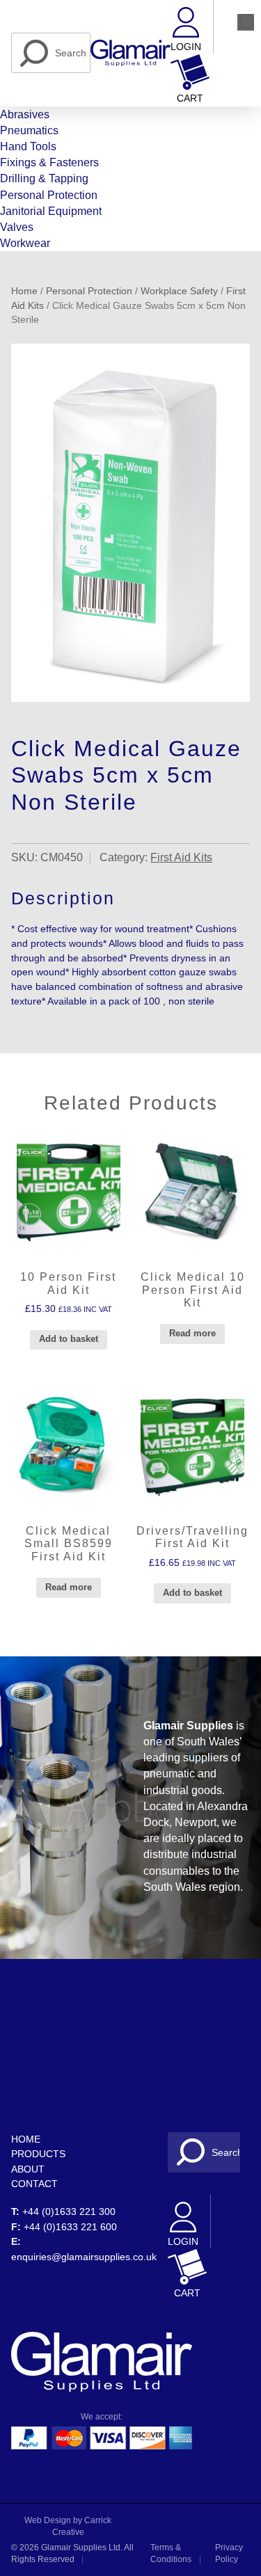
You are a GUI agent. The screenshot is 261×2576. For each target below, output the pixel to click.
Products (38, 2154)
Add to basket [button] (69, 1339)
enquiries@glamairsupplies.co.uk (84, 2257)
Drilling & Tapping (44, 178)
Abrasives (25, 114)
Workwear (25, 243)
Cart (190, 98)
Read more (192, 1333)
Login (186, 47)
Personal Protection (49, 195)
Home (24, 291)
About (28, 2169)
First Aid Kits (181, 857)
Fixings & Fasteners (49, 162)
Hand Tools (28, 146)
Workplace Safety (179, 291)
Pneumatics (29, 130)
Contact (34, 2184)
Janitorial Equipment (51, 211)
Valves (17, 227)
